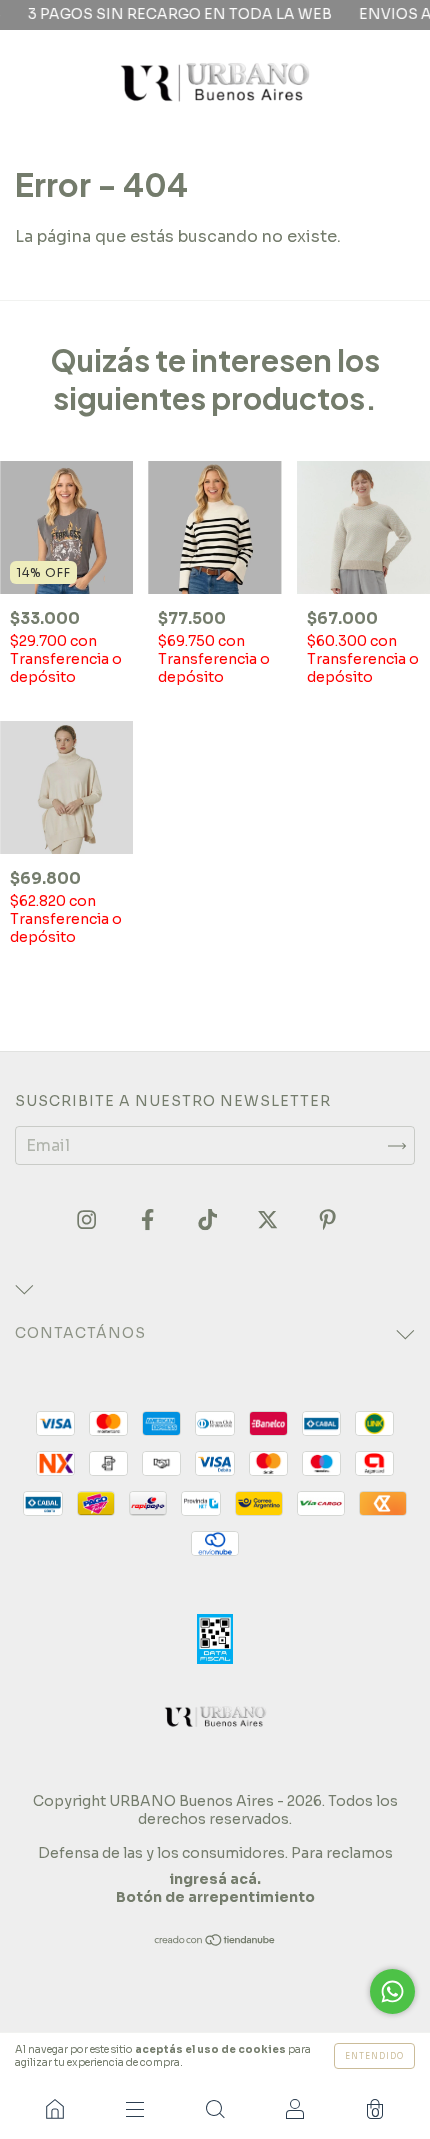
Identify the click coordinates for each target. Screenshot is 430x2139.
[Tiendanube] (215, 1940)
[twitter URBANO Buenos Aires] (269, 1220)
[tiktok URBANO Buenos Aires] (209, 1220)
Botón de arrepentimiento (215, 1897)
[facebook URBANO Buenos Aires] (149, 1220)
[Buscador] (215, 2109)
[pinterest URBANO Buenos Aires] (327, 1220)
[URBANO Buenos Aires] (55, 2109)
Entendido (374, 2056)
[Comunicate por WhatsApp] (392, 1991)
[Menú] (135, 2109)
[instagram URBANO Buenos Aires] (88, 1220)
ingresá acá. (215, 1879)
